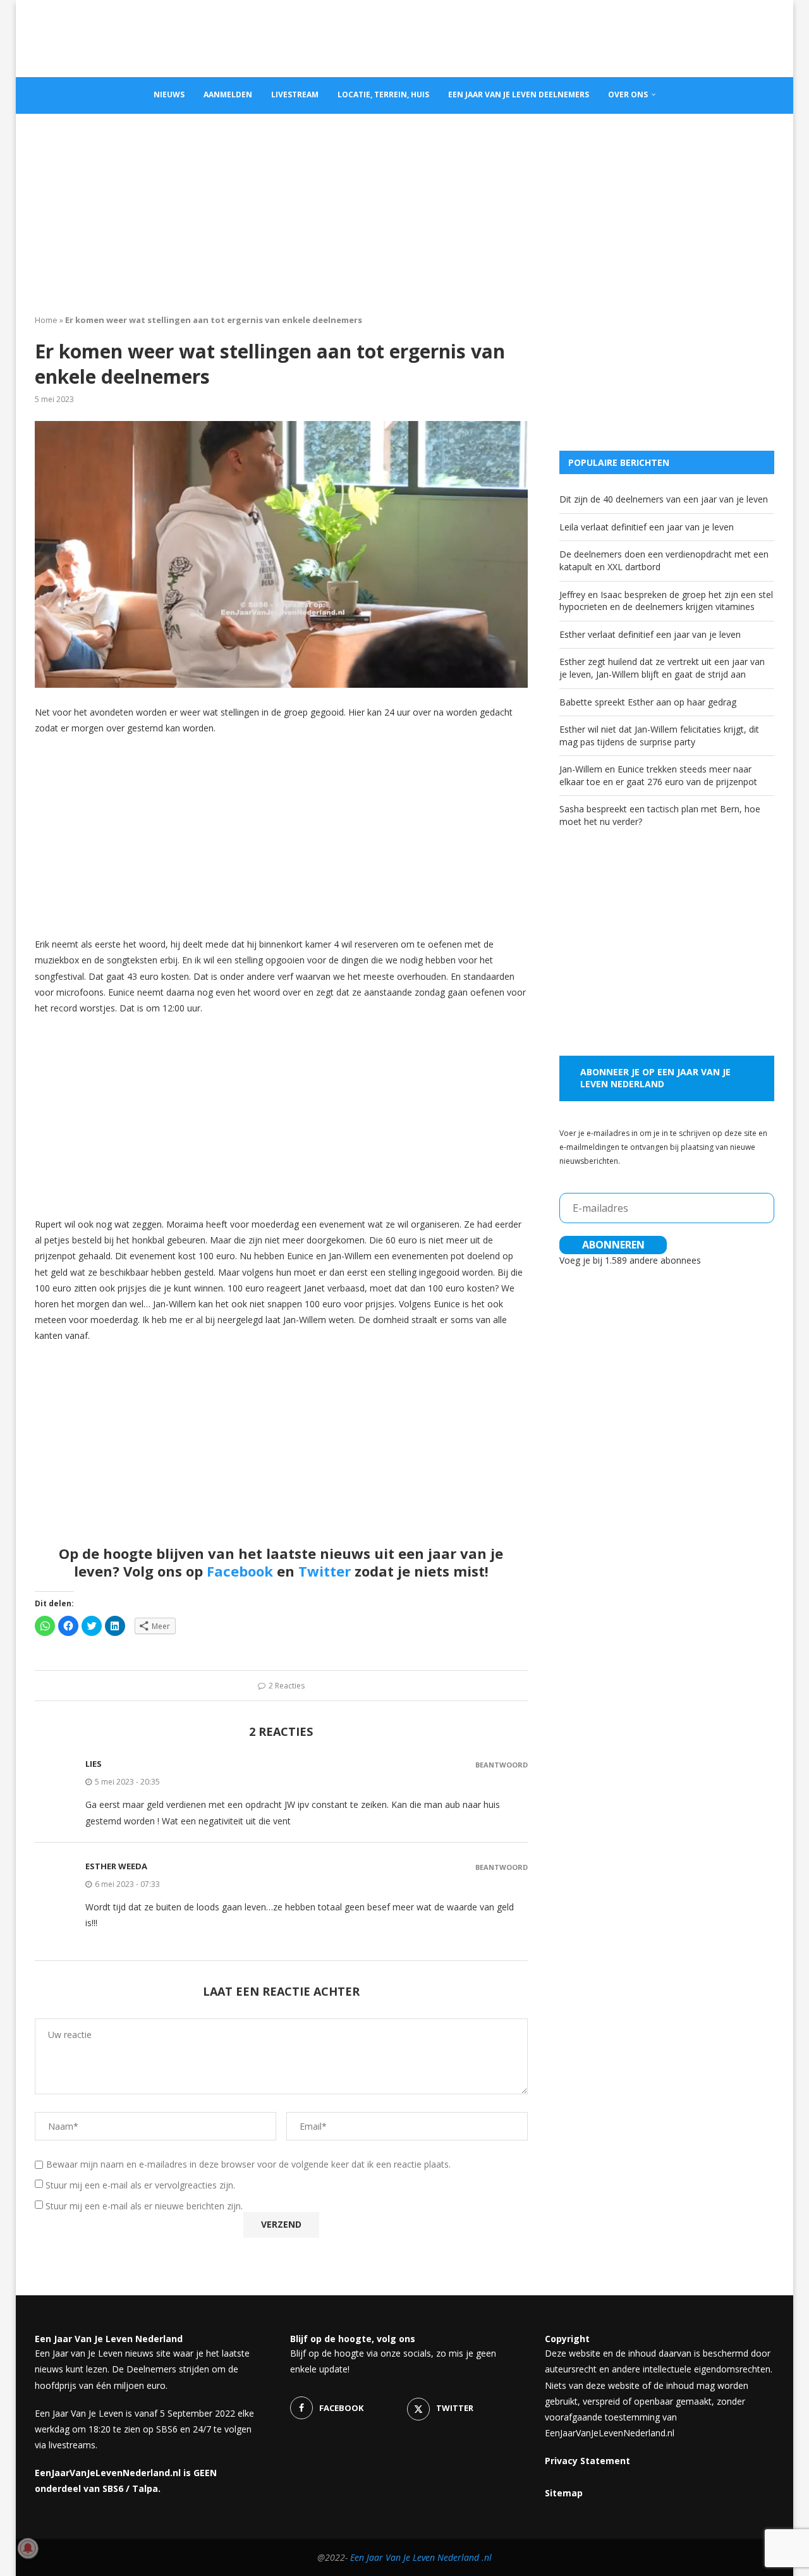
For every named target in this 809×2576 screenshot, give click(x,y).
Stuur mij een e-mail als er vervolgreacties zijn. (140, 2185)
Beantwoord (502, 1765)
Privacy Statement (587, 2461)
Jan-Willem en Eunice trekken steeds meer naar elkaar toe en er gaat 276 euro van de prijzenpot (658, 775)
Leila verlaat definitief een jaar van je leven (647, 527)
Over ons (628, 95)
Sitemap (564, 2493)
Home (46, 320)
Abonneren (613, 1245)
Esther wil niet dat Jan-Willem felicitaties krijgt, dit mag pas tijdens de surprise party (659, 736)
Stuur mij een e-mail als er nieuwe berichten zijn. (144, 2206)
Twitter (325, 1571)
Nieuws (169, 95)
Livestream (295, 95)
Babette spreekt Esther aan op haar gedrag (648, 702)
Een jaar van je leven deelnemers (519, 95)
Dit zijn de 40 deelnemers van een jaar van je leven (664, 499)
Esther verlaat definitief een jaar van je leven (650, 634)
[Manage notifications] (28, 2548)
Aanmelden (228, 95)
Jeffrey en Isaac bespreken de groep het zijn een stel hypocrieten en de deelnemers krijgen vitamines (666, 601)
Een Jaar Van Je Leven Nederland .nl (421, 2557)
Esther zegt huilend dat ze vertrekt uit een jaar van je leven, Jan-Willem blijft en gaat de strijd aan (662, 668)
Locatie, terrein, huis (383, 95)
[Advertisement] (404, 209)
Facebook (240, 1571)
